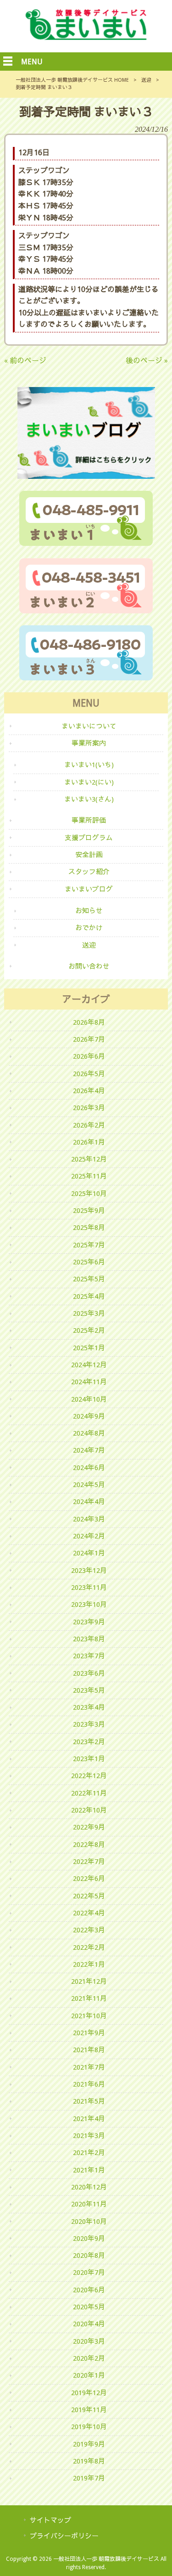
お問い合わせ (89, 966)
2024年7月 (89, 1450)
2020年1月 (89, 2375)
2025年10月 (89, 1194)
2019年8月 (89, 2461)
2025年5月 (89, 1279)
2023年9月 (89, 1622)
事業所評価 (89, 820)
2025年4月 (89, 1296)
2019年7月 (89, 2478)
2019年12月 (89, 2393)
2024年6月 (89, 1468)
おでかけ (89, 928)
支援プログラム (89, 838)
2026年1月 (89, 1142)
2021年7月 (89, 2067)
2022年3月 (89, 1930)
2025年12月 (89, 1159)
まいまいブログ (89, 889)
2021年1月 (89, 2170)
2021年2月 (89, 2153)
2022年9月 (89, 1827)
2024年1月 (89, 1553)
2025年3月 (89, 1313)
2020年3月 (89, 2341)
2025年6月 (89, 1262)
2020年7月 (89, 2273)
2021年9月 (89, 2033)
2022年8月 (89, 1845)
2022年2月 (89, 1947)
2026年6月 (89, 1056)
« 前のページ (25, 361)
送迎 (146, 80)
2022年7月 (89, 1862)
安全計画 (89, 855)
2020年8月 (89, 2256)
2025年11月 (89, 1176)
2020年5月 (89, 2307)
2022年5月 (89, 1896)
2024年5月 (89, 1485)
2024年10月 (89, 1399)
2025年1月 (89, 1348)
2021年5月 (89, 2101)
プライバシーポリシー (64, 2536)
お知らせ (89, 911)
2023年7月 (89, 1656)
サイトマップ (50, 2520)
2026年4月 (89, 1091)
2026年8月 (89, 1022)
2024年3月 (89, 1519)
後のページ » (147, 361)
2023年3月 (89, 1724)
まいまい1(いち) (89, 765)
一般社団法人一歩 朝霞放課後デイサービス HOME (72, 80)
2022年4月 (89, 1913)
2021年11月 (89, 1998)
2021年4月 (89, 2119)
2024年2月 (89, 1536)
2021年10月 (89, 2016)
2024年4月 (89, 1502)
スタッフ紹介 (89, 872)
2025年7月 (89, 1245)
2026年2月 (89, 1125)
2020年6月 (89, 2290)
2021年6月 (89, 2084)
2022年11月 (89, 1793)
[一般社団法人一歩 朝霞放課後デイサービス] (86, 37)
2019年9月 (89, 2444)
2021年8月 (89, 2050)
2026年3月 (89, 1108)
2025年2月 (89, 1330)
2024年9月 (89, 1416)
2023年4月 (89, 1707)
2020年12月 (89, 2187)
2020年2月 (89, 2358)
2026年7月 (89, 1039)
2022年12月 (89, 1776)
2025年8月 (89, 1228)
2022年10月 (89, 1810)
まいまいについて (89, 726)
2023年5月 (89, 1690)
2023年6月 (89, 1673)
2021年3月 (89, 2136)
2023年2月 (89, 1742)
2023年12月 (89, 1571)
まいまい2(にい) (89, 782)
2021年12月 (89, 1981)
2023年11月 (89, 1588)
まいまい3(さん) (89, 799)
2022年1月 (89, 1964)
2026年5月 (89, 1074)
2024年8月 (89, 1433)
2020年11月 (89, 2204)
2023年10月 (89, 1605)
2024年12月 (89, 1365)
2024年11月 (89, 1382)
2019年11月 (89, 2410)
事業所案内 (89, 743)
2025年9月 (89, 1211)
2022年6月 (89, 1879)
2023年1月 (89, 1759)
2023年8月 (89, 1639)
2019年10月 (89, 2427)
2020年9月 (89, 2239)
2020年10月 (89, 2222)
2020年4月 (89, 2324)
